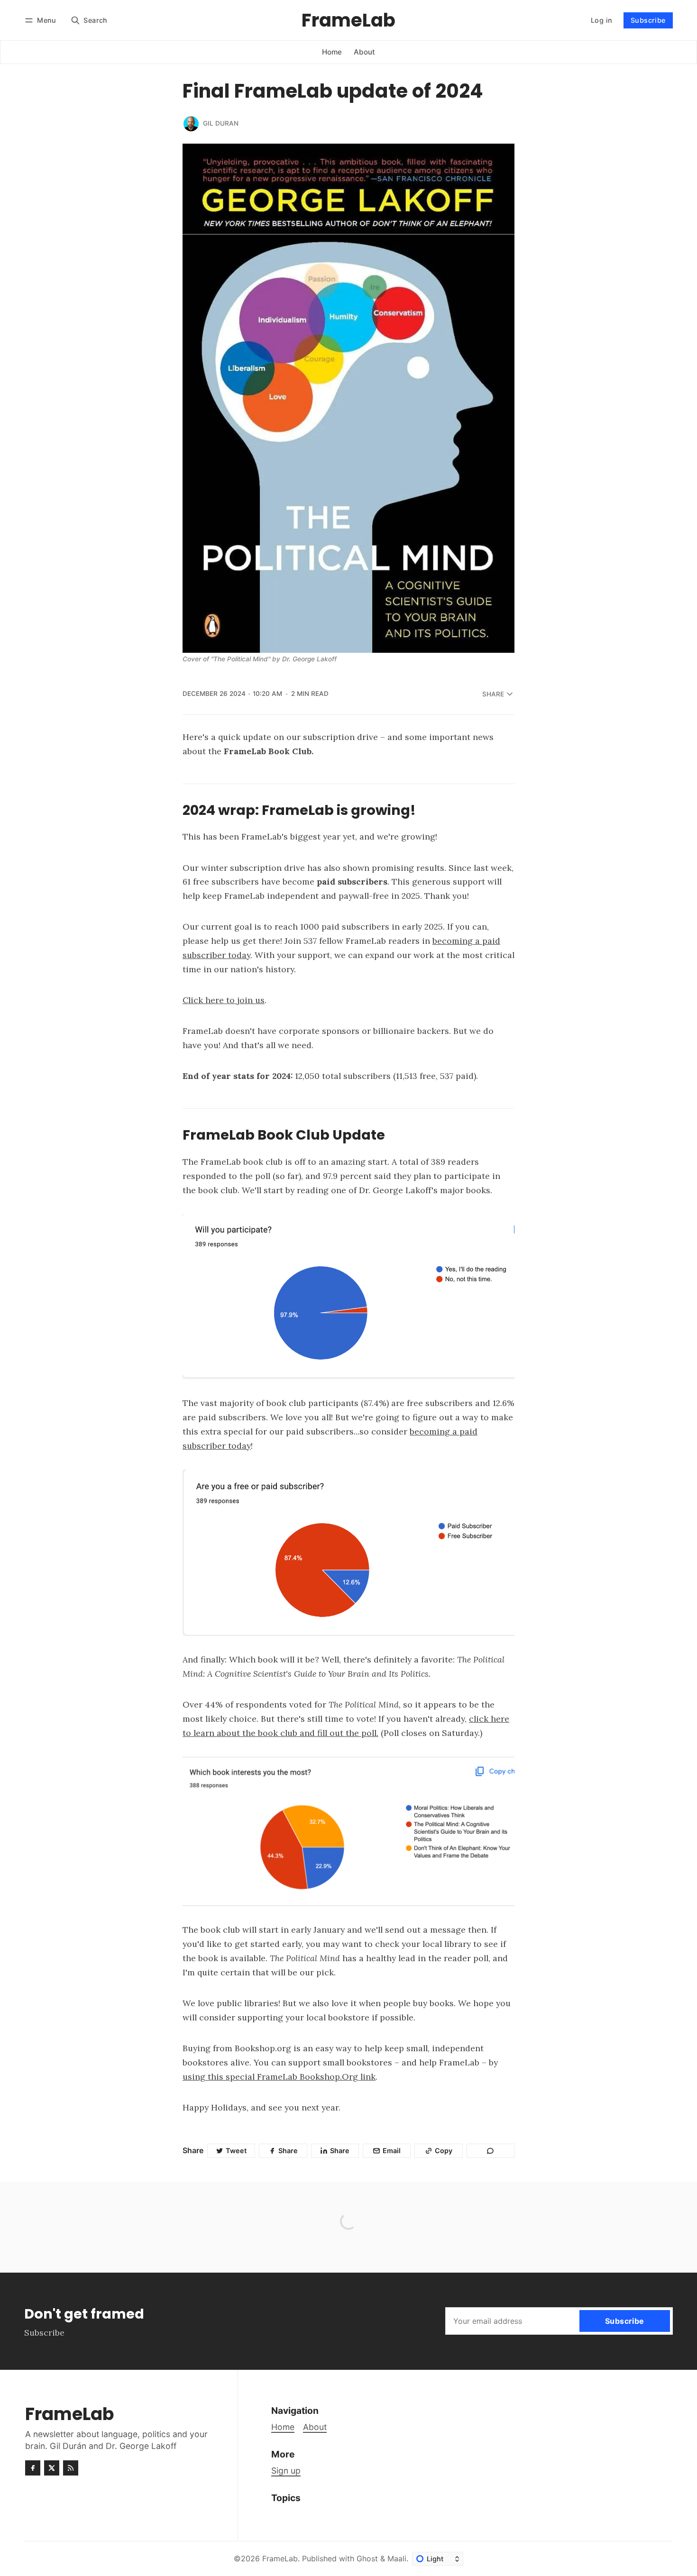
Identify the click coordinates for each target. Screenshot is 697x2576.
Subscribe (648, 20)
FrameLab (280, 2558)
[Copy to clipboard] (491, 2151)
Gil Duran (221, 123)
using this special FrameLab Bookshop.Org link (279, 2077)
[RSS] (71, 2468)
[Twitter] (52, 2468)
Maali (397, 2558)
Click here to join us (224, 1000)
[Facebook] (33, 2468)
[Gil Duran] (191, 124)
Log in (601, 20)
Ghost (367, 2558)
